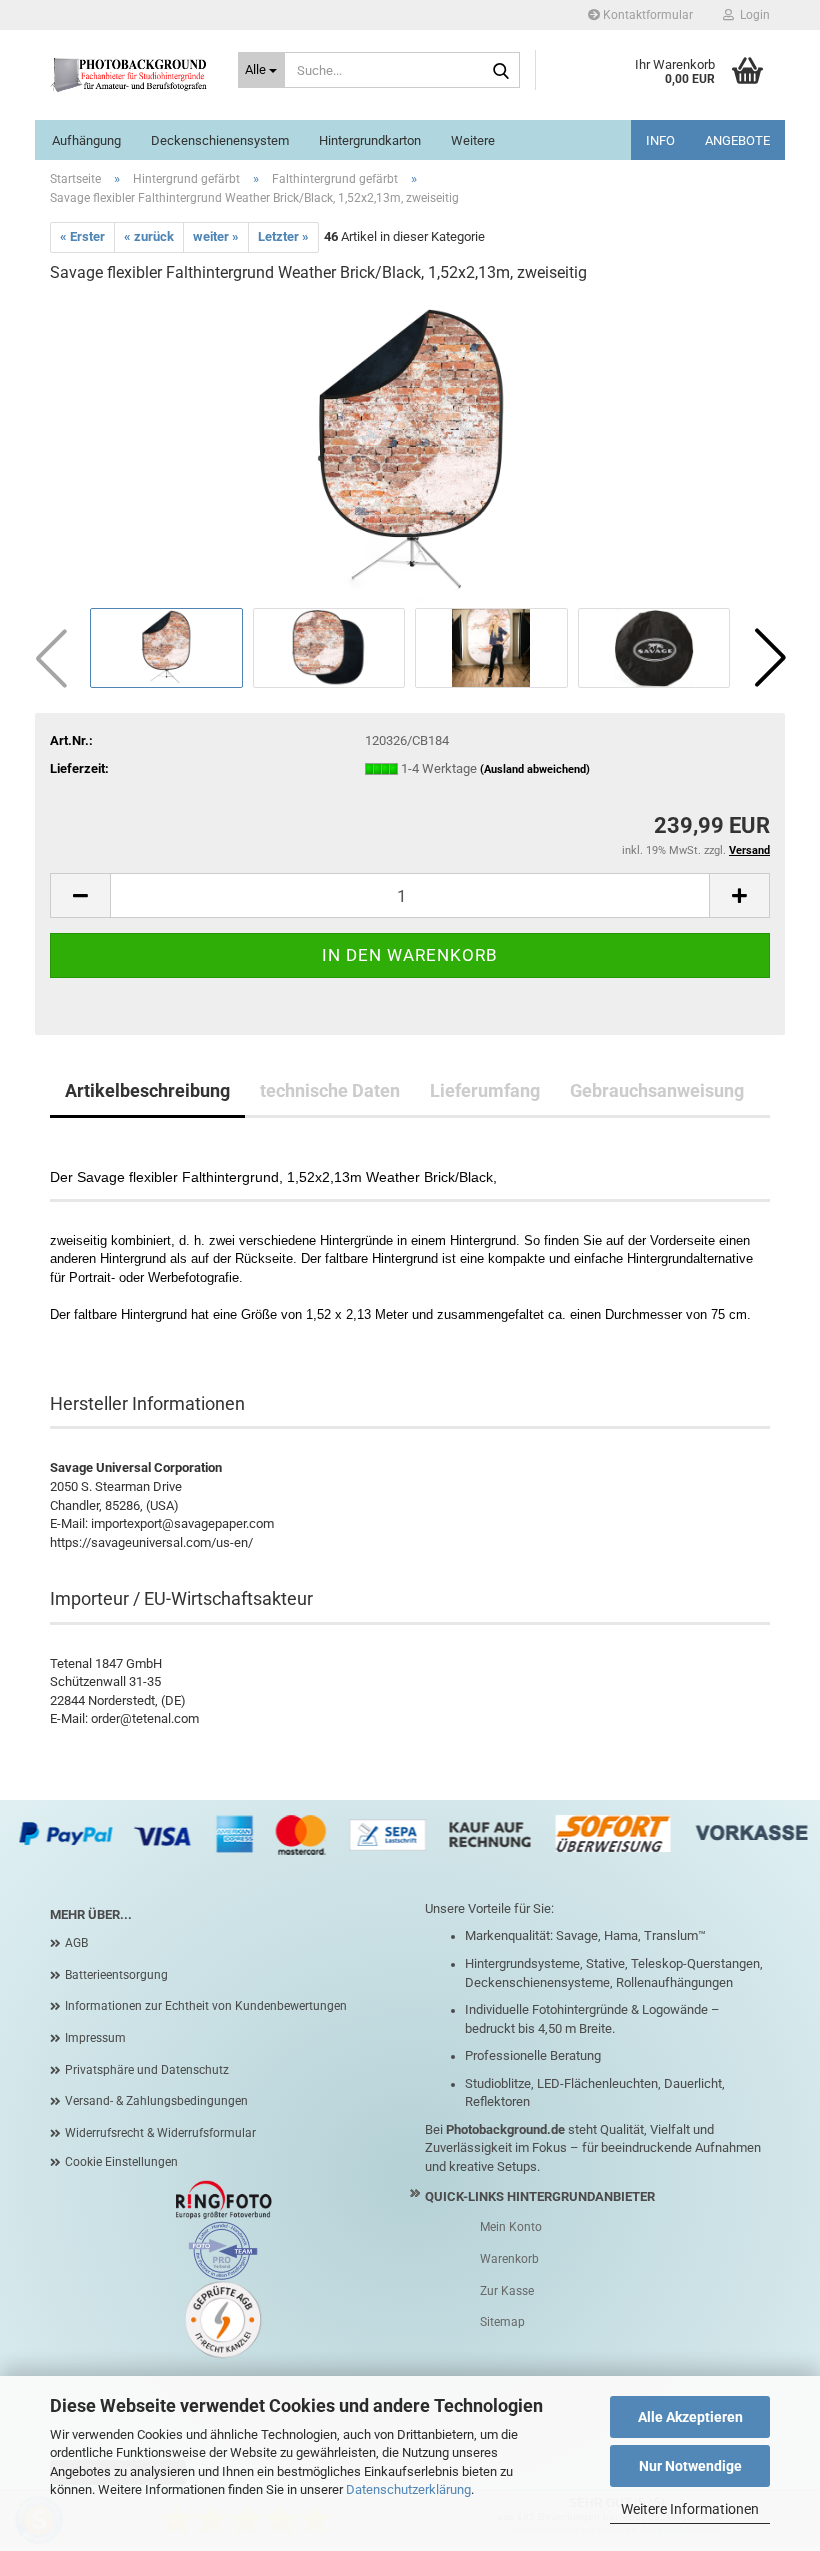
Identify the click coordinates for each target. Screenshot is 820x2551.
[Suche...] (501, 71)
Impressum (95, 2038)
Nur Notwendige (690, 2466)
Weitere (473, 140)
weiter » (216, 236)
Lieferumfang (485, 1090)
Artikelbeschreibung (147, 1090)
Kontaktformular (646, 15)
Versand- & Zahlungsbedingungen (156, 2101)
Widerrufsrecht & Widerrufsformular (160, 2133)
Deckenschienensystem (220, 140)
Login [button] (752, 15)
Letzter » (283, 236)
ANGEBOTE (737, 140)
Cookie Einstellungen (121, 2162)
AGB (76, 1943)
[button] (770, 658)
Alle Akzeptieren (690, 2417)
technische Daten (330, 1090)
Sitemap (502, 2322)
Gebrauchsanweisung (657, 1090)
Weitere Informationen (690, 2509)
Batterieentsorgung (116, 1975)
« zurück (149, 236)
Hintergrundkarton (370, 140)
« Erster (82, 236)
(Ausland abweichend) (535, 769)
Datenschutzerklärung (408, 2489)
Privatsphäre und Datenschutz (147, 2070)
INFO (660, 140)
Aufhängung (86, 140)
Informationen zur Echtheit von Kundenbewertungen (206, 2006)
